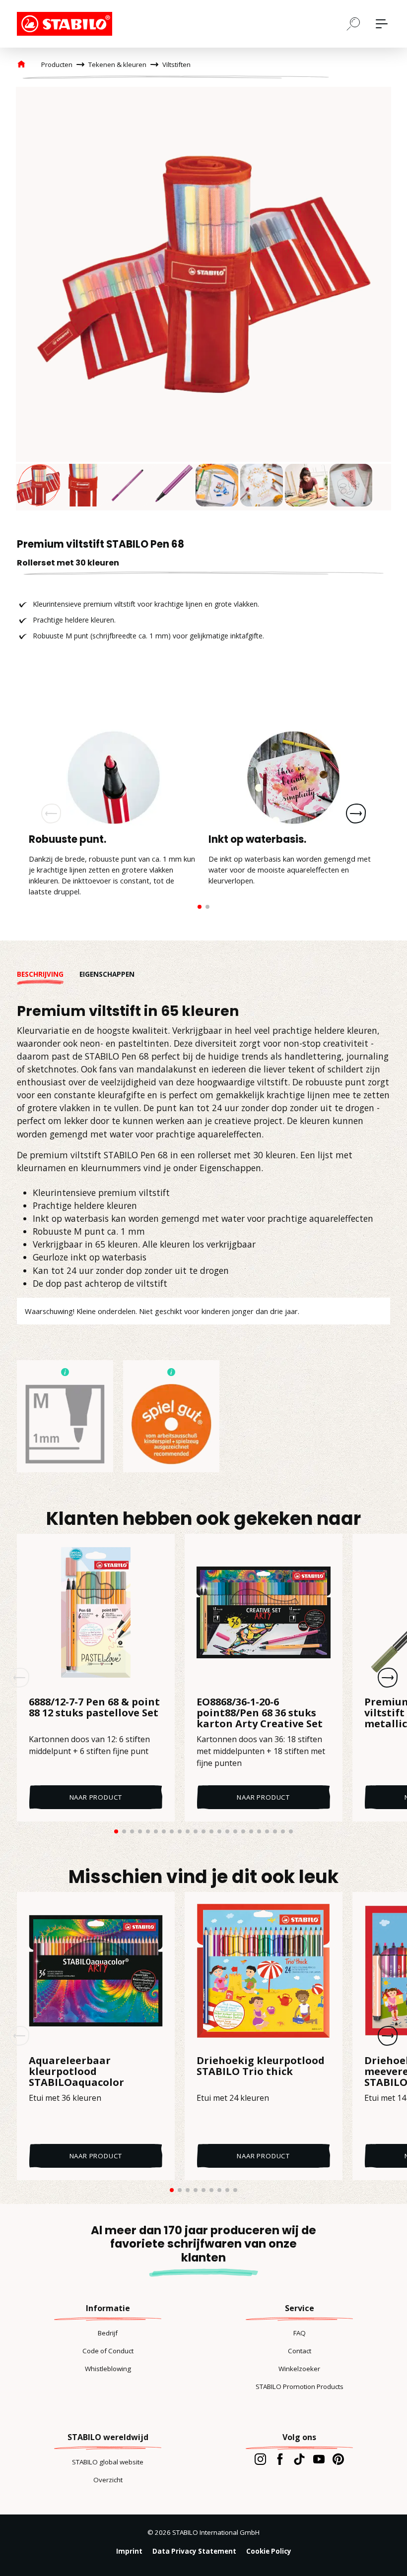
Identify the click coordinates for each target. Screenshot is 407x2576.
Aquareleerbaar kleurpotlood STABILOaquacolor (76, 2072)
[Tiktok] (299, 2459)
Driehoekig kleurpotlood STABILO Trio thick (261, 2067)
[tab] (48, 974)
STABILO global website (108, 2462)
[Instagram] (260, 2459)
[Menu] (382, 24)
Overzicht (108, 2480)
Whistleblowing (108, 2369)
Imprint (129, 2551)
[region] (203, 299)
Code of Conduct (108, 2351)
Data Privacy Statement (194, 2551)
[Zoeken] (353, 23)
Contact (300, 2351)
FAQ (300, 2333)
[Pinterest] (338, 2459)
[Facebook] (280, 2459)
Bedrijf (108, 2333)
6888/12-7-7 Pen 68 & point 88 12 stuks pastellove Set (94, 1708)
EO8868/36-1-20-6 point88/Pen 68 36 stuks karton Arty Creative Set (260, 1713)
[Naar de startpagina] (67, 24)
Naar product (96, 1797)
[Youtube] (319, 2459)
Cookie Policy (269, 2551)
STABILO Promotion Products (300, 2387)
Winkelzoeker (299, 2369)
